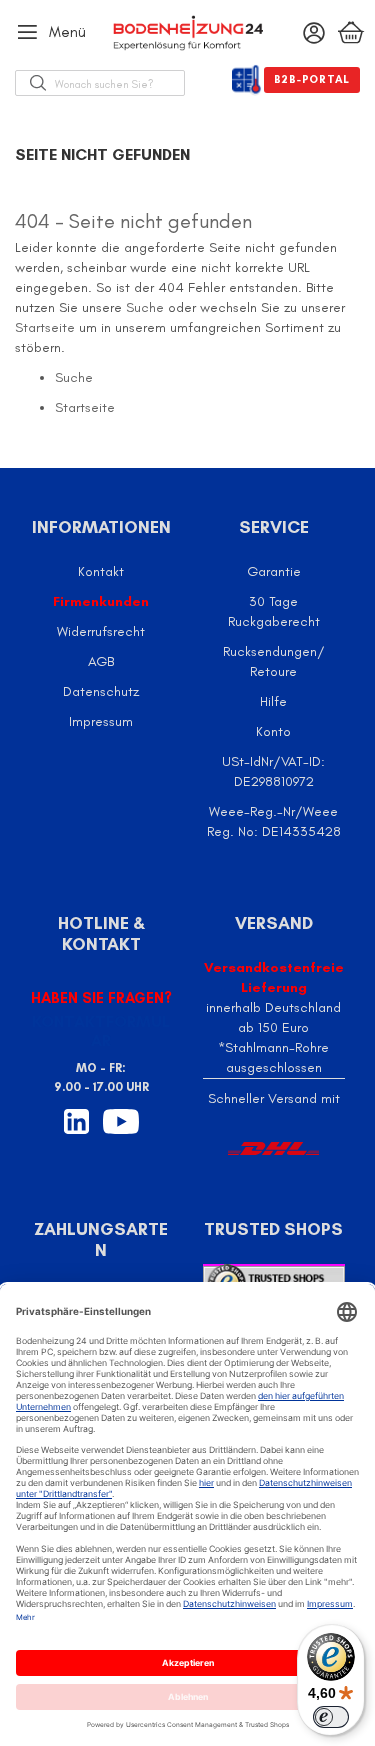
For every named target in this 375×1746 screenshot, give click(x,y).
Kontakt (101, 571)
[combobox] (119, 83)
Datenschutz (101, 691)
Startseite (45, 327)
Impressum (101, 721)
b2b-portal (312, 79)
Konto (273, 731)
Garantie (274, 571)
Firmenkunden (101, 601)
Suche (145, 307)
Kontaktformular (101, 1031)
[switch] (331, 1717)
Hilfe (273, 701)
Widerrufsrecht (101, 631)
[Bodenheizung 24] (188, 33)
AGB (101, 661)
